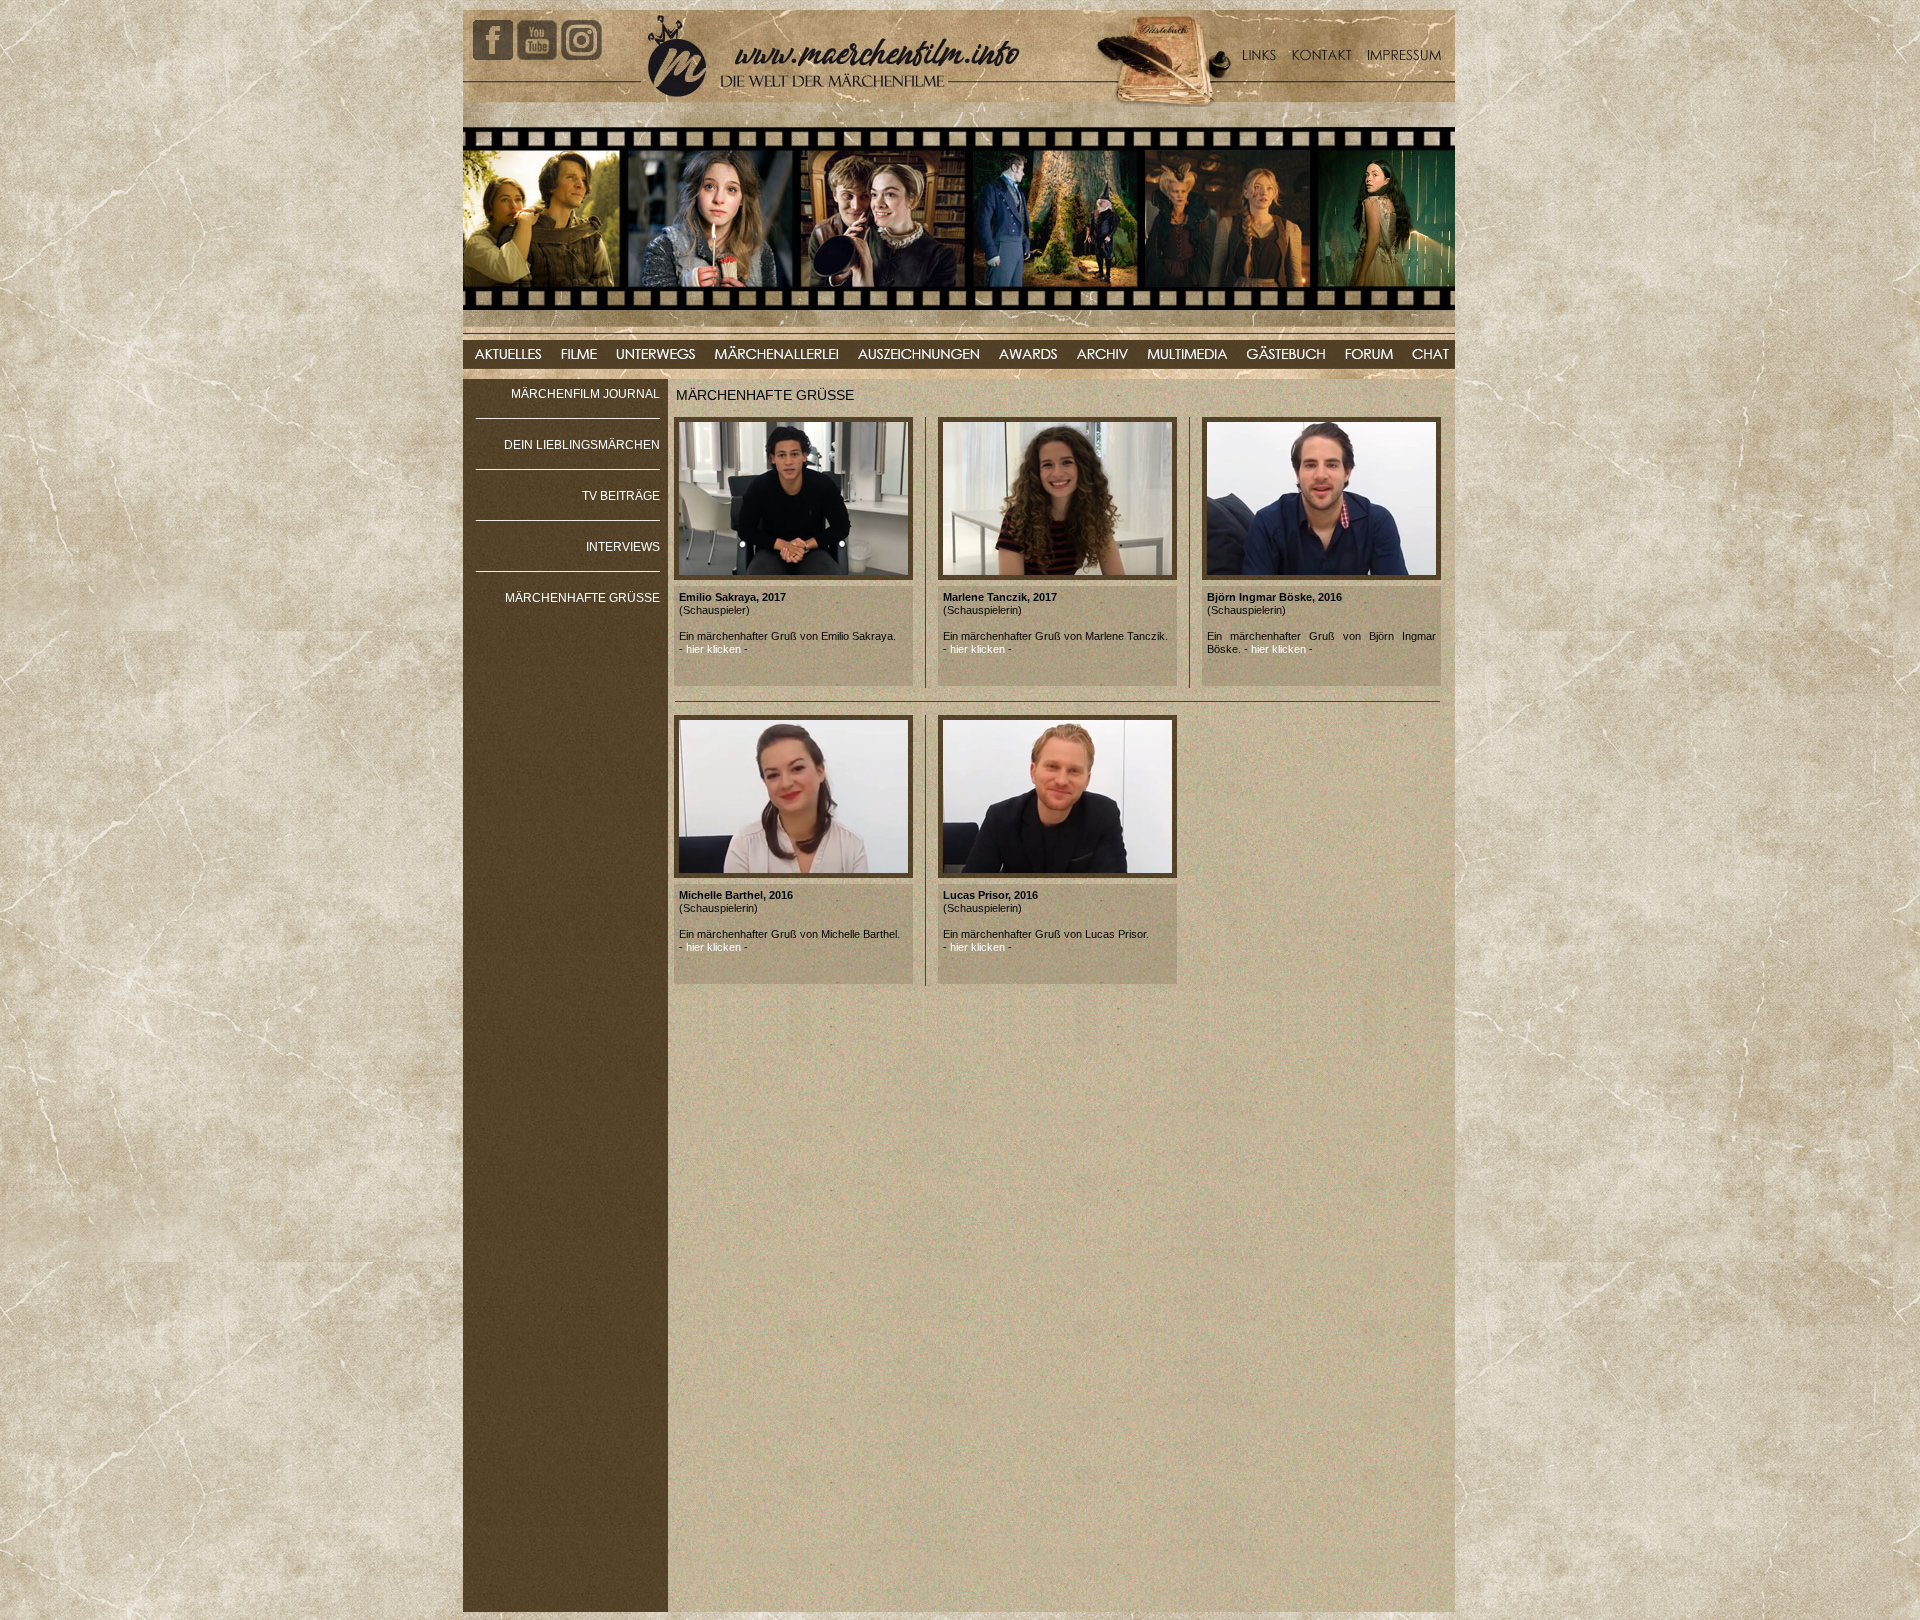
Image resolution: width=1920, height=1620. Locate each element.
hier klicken (713, 649)
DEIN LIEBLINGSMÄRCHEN (582, 445)
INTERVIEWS (623, 547)
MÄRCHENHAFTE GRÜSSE (582, 598)
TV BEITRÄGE (621, 496)
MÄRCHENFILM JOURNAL (585, 394)
